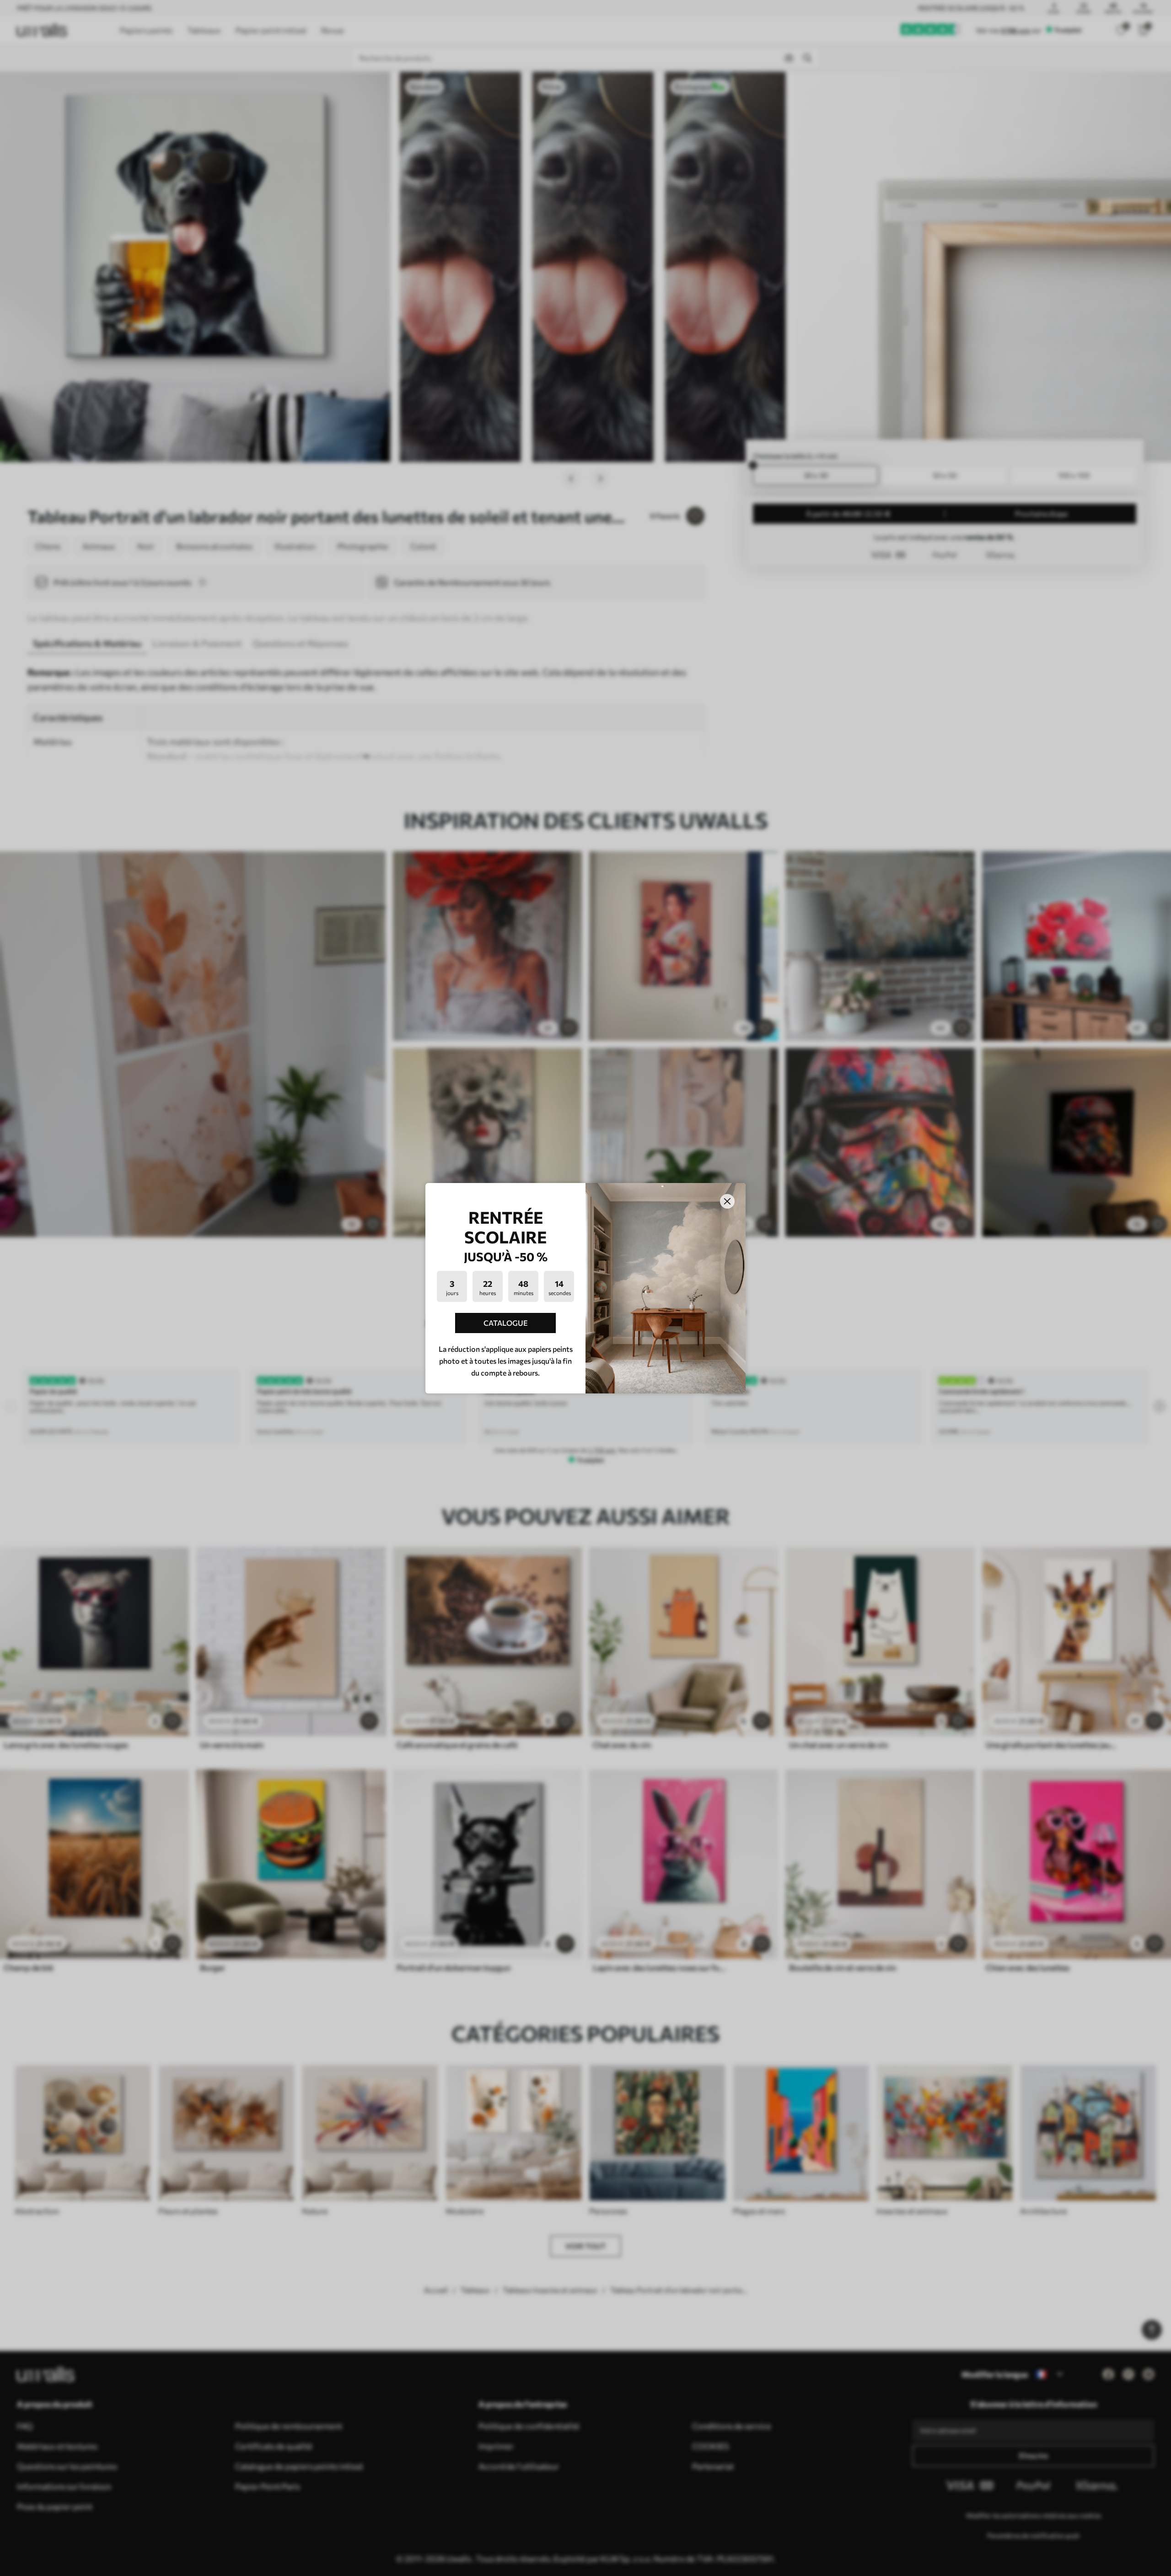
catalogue (506, 1323)
